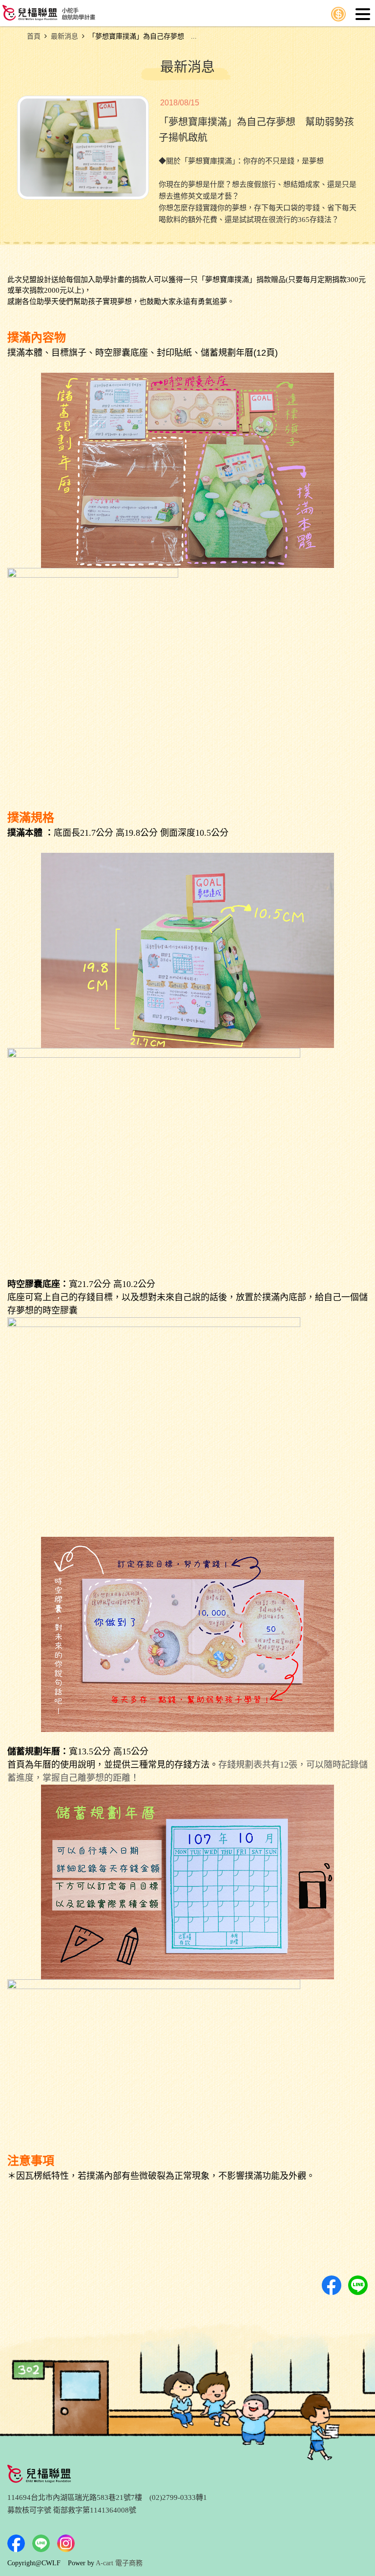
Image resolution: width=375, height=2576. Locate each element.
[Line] (41, 2543)
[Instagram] (66, 2543)
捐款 (338, 14)
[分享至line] (358, 2285)
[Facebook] (16, 2543)
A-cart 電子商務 (119, 2563)
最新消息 (64, 36)
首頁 (34, 36)
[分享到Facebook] (332, 2285)
